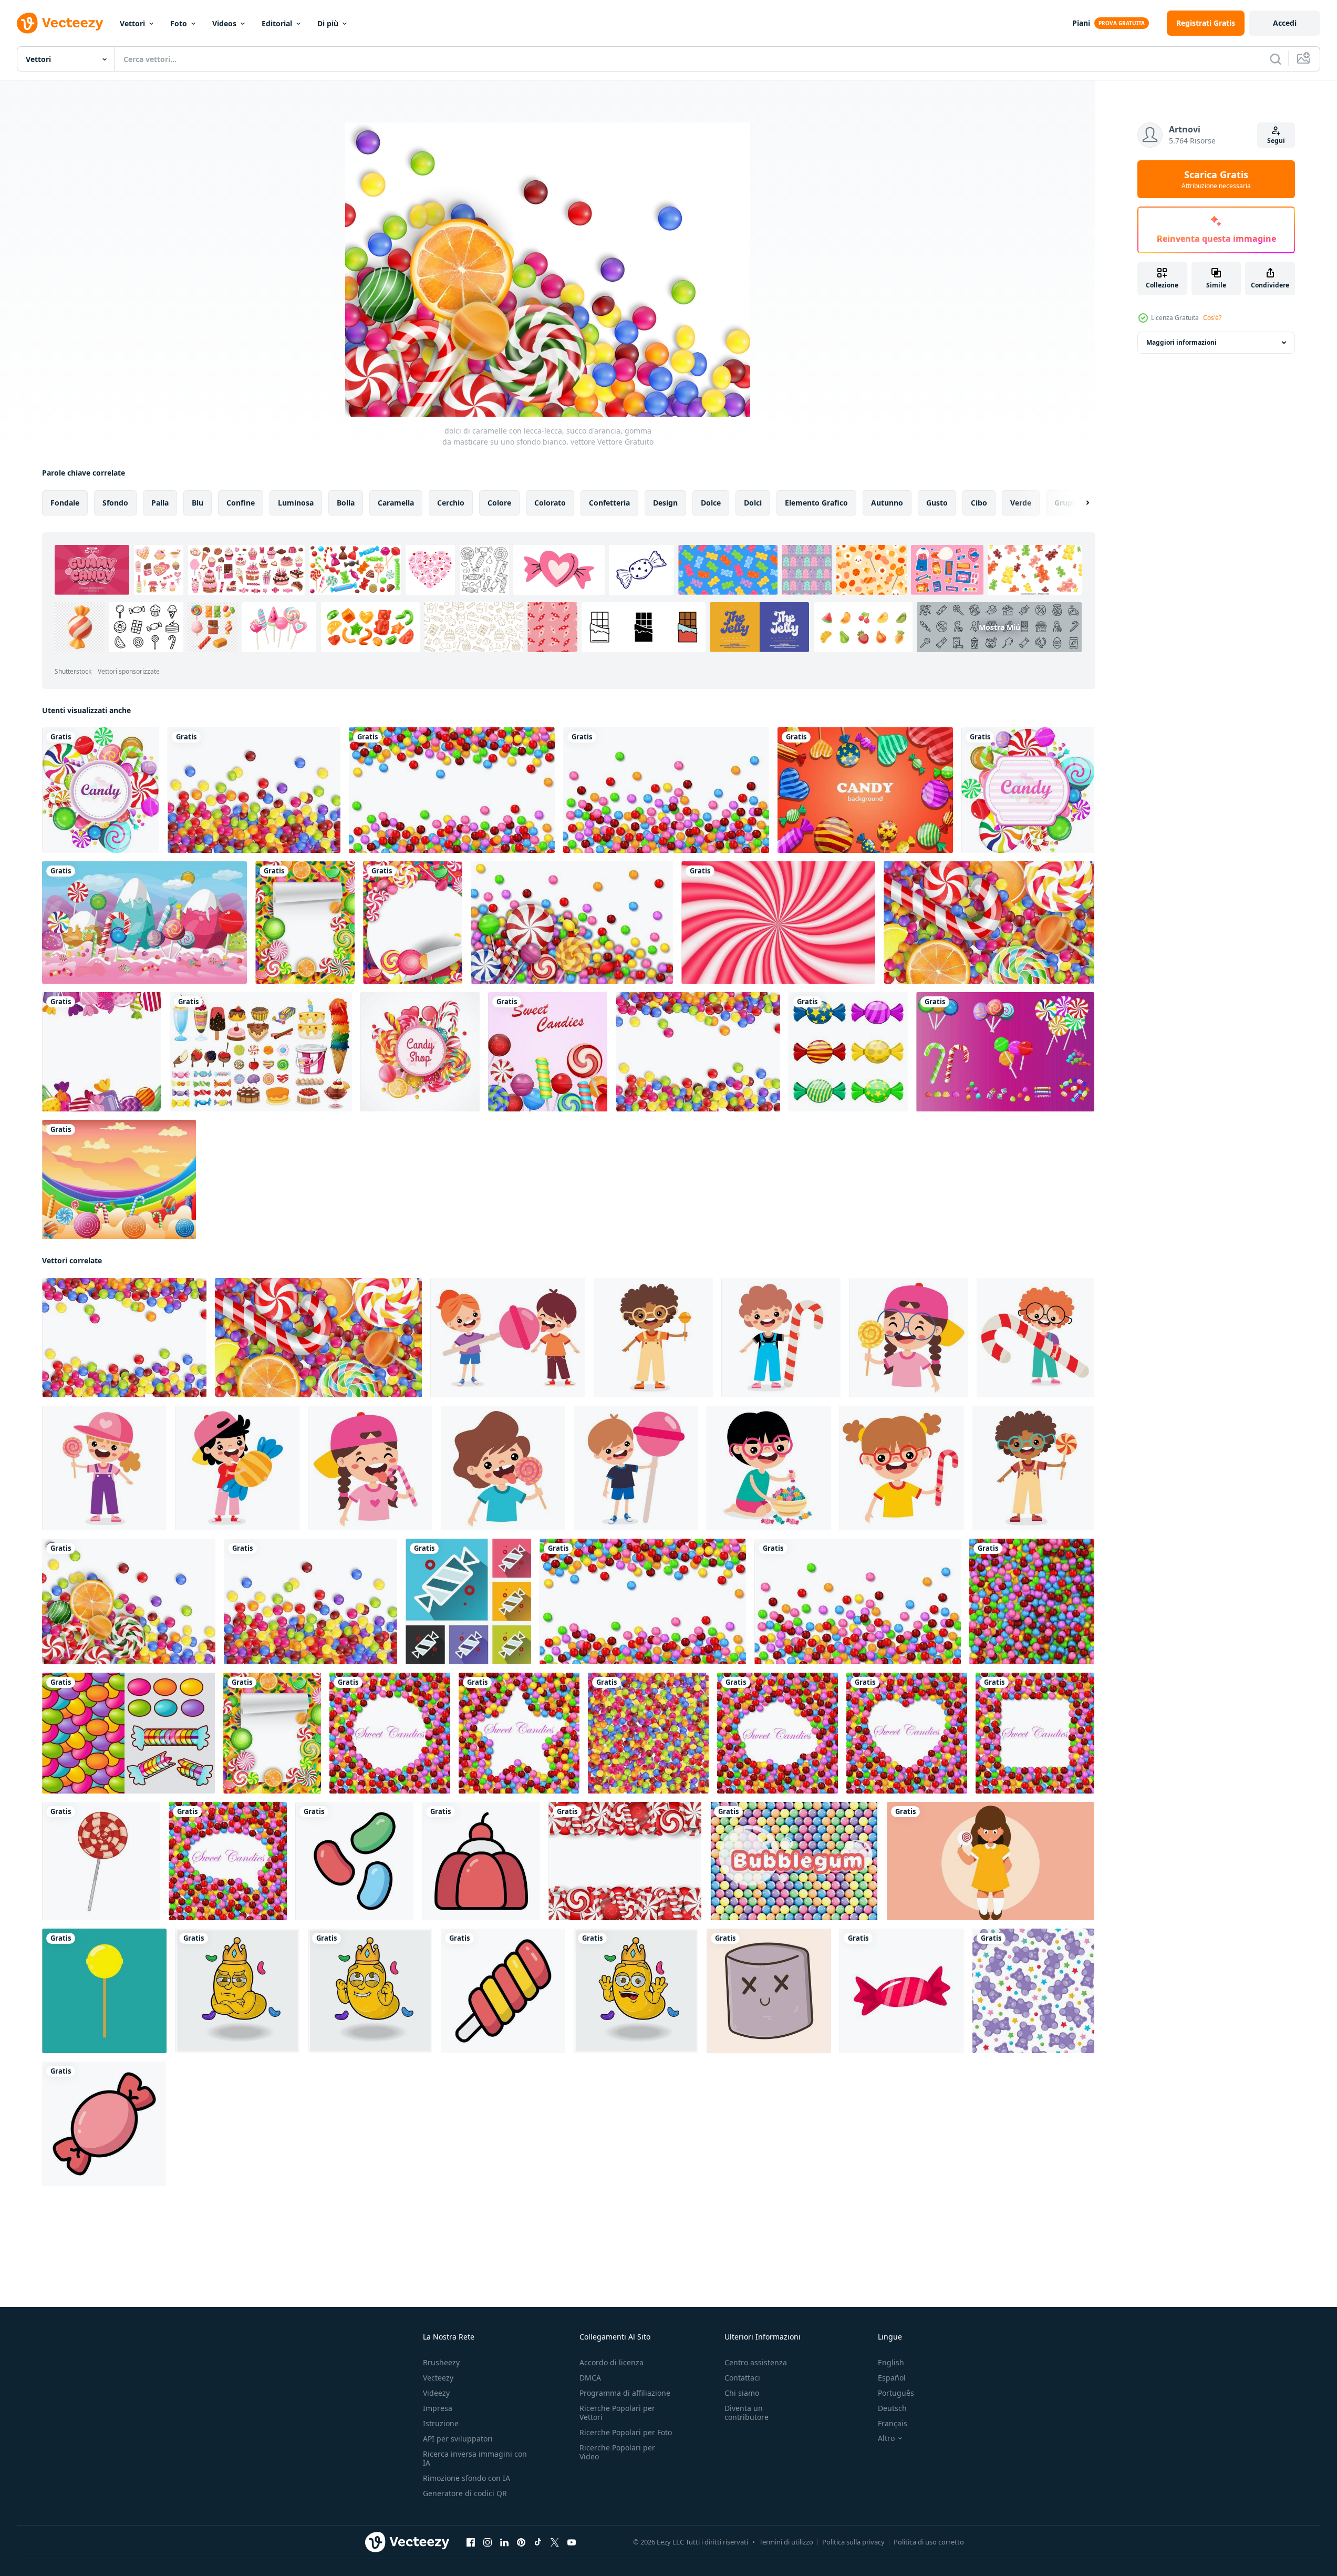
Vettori (132, 23)
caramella (396, 503)
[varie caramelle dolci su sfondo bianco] (452, 790)
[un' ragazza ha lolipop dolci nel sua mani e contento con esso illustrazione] (991, 1861)
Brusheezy (441, 2362)
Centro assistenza (756, 2362)
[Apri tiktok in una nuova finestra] (538, 2542)
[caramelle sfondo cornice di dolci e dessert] (1028, 790)
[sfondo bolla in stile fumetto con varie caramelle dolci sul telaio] (228, 1861)
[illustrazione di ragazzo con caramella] (653, 1338)
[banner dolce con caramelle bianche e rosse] (625, 1861)
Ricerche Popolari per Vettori (617, 2413)
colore (499, 503)
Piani (1081, 23)
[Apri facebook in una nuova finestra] (471, 2542)
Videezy (436, 2393)
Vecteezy (438, 2378)
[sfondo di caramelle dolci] (1032, 1601)
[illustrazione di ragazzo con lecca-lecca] (636, 1468)
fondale (65, 503)
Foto (179, 23)
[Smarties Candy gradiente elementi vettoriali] (128, 1733)
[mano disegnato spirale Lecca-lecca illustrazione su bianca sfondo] (101, 1861)
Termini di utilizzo (786, 2542)
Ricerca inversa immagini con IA (475, 2458)
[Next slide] (1079, 503)
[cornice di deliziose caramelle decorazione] (102, 1052)
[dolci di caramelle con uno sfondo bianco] (254, 790)
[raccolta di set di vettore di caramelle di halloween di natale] (1005, 1052)
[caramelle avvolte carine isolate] (848, 1052)
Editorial (277, 23)
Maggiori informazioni (1181, 342)
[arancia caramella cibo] (104, 1991)
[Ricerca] (1276, 59)
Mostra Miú (999, 627)
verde (1021, 503)
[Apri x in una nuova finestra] (555, 2542)
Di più (328, 23)
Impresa (438, 2408)
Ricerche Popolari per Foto (626, 2432)
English (891, 2362)
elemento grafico (816, 503)
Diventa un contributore (747, 2413)
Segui (1276, 141)
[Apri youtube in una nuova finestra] (572, 2542)
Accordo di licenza (612, 2362)
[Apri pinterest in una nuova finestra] (521, 2542)
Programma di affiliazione (625, 2393)
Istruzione (441, 2423)
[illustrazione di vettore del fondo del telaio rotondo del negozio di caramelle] (420, 1052)
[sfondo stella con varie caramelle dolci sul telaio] (519, 1733)
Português (896, 2393)
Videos (224, 23)
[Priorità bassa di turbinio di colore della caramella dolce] (778, 923)
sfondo (115, 503)
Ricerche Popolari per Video (617, 2452)
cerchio (451, 503)
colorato (550, 503)
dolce (711, 503)
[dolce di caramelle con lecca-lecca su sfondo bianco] (572, 923)
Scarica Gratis (1216, 179)
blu (198, 503)
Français (893, 2423)
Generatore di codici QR (465, 2493)
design (665, 503)
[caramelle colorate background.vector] (413, 923)
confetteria (609, 503)
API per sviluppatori (458, 2439)
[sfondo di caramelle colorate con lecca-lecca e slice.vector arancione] (305, 923)
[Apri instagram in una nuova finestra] (488, 2542)
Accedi (1285, 23)
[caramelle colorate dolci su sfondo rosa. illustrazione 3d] (548, 1052)
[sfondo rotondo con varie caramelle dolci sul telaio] (390, 1733)
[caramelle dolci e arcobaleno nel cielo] (119, 1179)
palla (160, 503)
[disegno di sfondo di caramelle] (865, 790)
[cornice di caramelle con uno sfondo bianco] (698, 1052)
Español (892, 2378)
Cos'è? (1212, 318)
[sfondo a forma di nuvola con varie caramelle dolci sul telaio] (778, 1733)
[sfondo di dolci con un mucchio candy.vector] (989, 923)
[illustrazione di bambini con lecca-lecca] (508, 1338)
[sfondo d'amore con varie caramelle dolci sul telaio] (907, 1733)
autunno (887, 503)
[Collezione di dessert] (261, 1052)
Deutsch (892, 2408)
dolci (753, 503)
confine (241, 503)
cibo (979, 503)
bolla (346, 503)
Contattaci (742, 2378)
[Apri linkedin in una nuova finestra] (504, 2542)
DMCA (590, 2378)
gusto (937, 503)
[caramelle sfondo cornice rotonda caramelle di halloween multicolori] (101, 790)
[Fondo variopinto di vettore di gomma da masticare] (794, 1861)
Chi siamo (742, 2393)
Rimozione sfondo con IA (467, 2478)
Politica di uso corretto (929, 2542)
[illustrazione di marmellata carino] (769, 1991)
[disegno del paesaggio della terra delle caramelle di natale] (144, 923)
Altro (886, 2438)
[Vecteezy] (60, 23)
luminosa (296, 503)
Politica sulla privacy (853, 2542)
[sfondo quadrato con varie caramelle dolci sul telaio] (1035, 1733)
